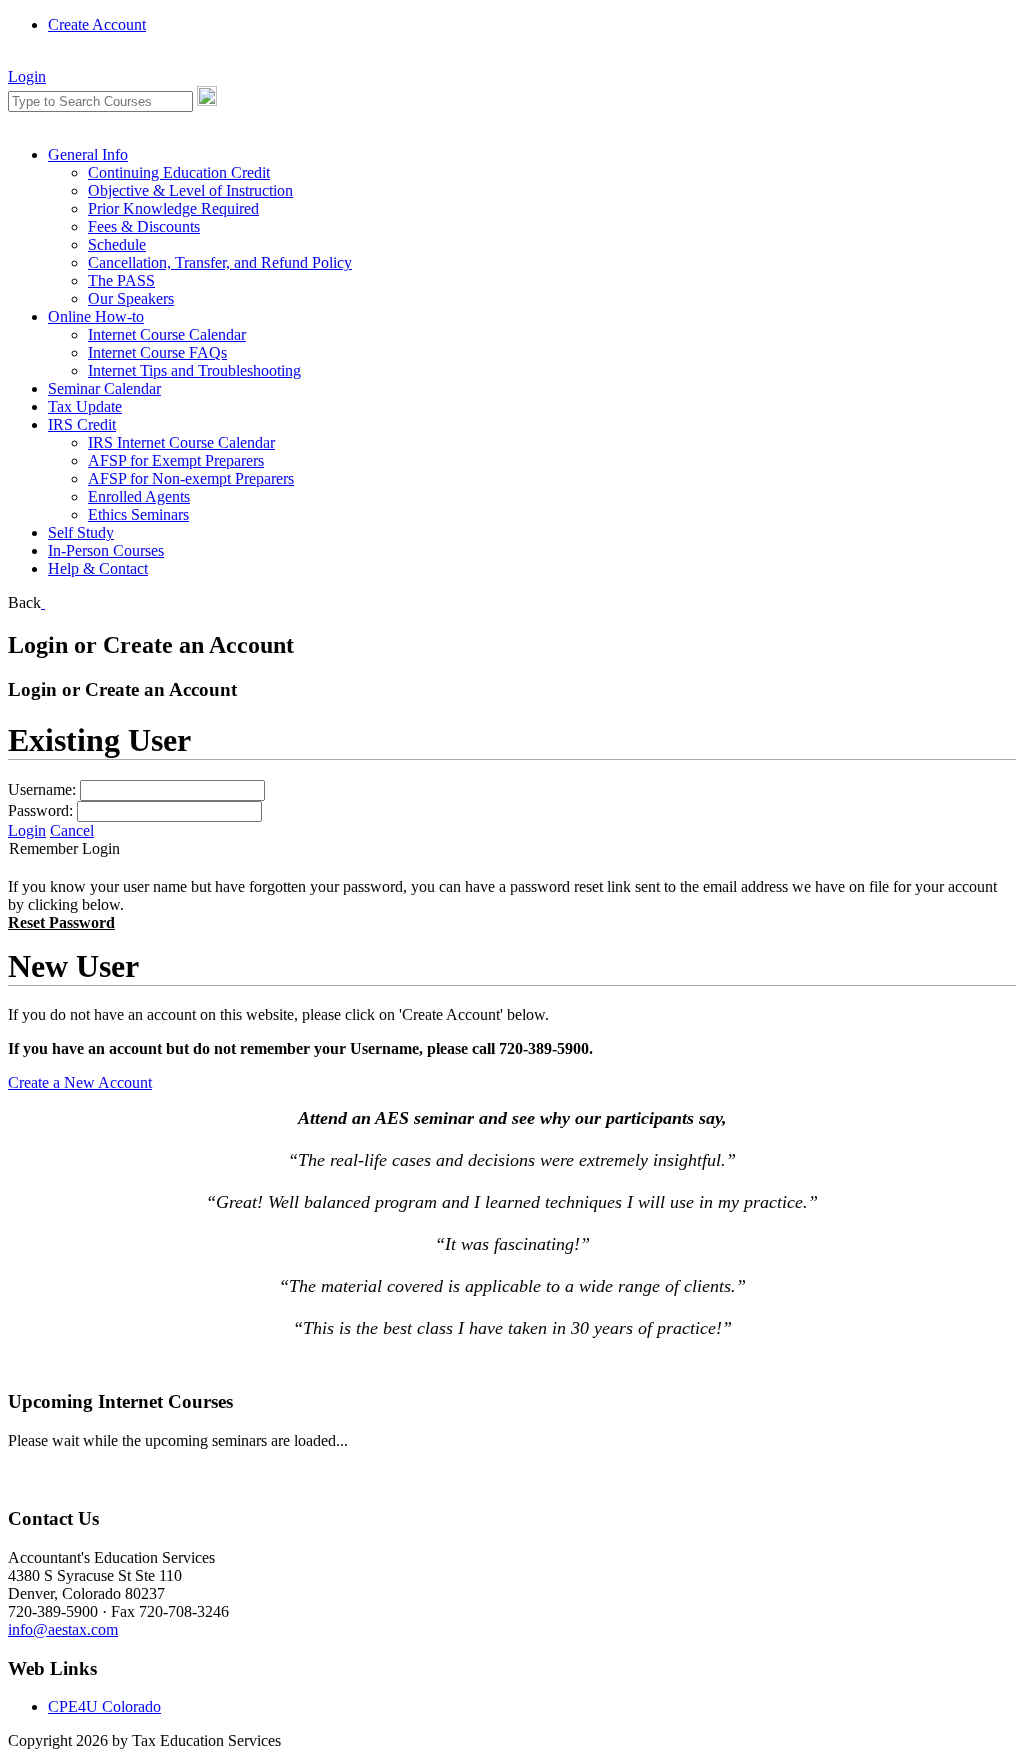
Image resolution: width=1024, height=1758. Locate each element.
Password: (40, 810)
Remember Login (64, 848)
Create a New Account (80, 1082)
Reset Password (61, 922)
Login (27, 76)
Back (24, 602)
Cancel (72, 830)
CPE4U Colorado (104, 1706)
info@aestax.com (63, 1629)
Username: (42, 789)
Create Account (97, 24)
